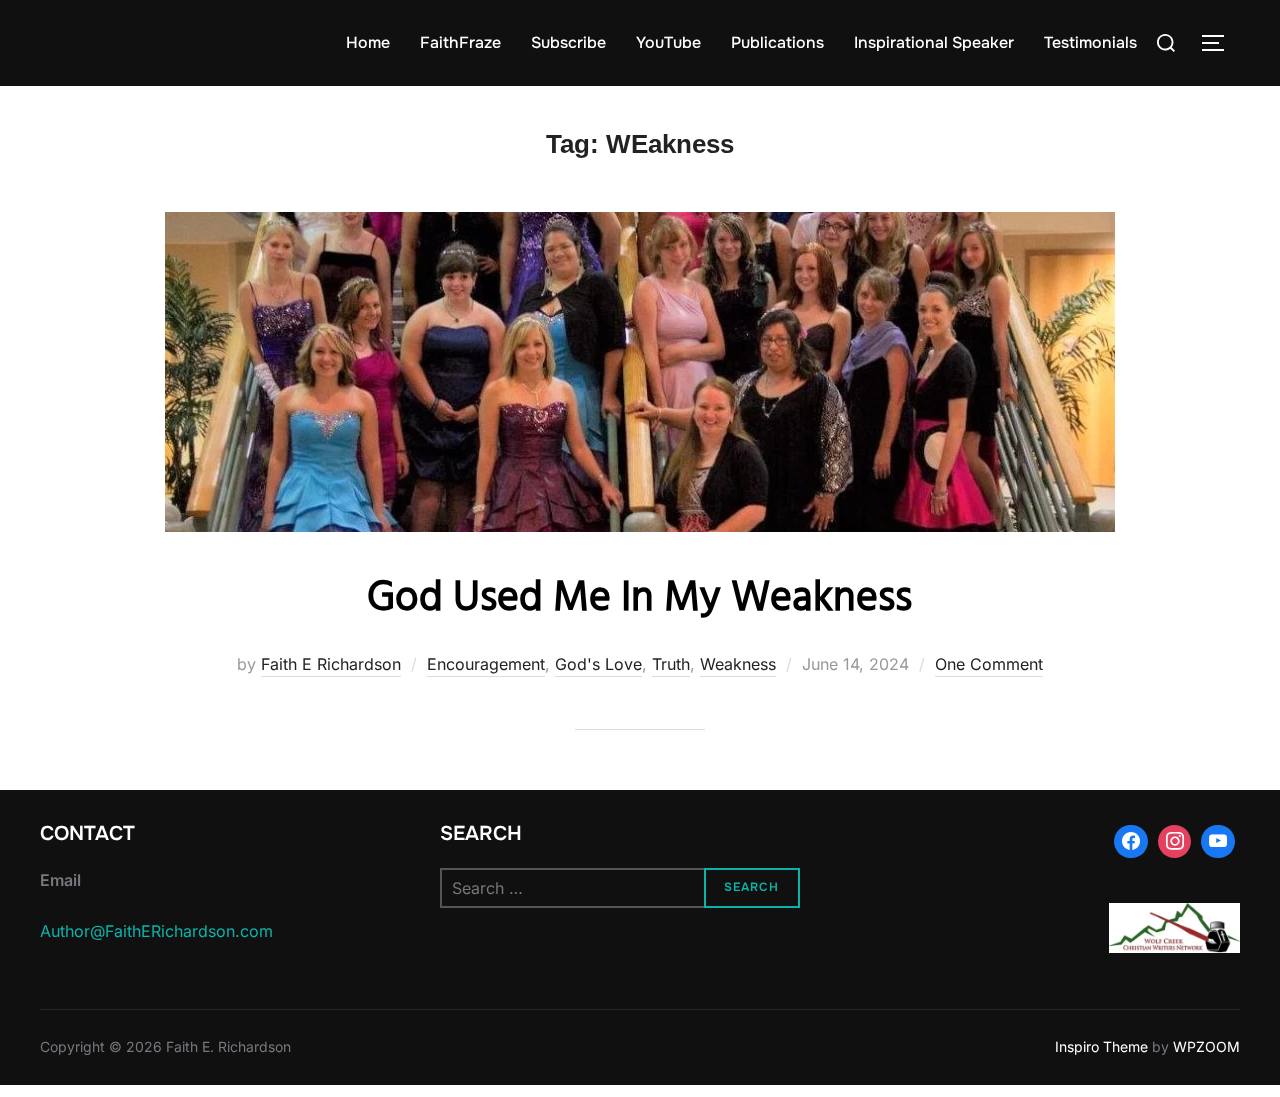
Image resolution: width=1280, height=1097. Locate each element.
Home (368, 42)
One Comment (989, 664)
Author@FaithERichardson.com (156, 931)
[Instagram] (1175, 842)
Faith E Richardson (331, 664)
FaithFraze (460, 42)
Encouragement (486, 664)
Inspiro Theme (1101, 1046)
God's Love (598, 664)
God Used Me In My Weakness (639, 599)
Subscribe (568, 42)
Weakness (738, 664)
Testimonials (1090, 42)
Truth (671, 664)
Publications (777, 42)
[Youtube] (1218, 842)
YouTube (668, 42)
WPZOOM (1206, 1046)
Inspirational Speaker (934, 42)
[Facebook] (1131, 842)
